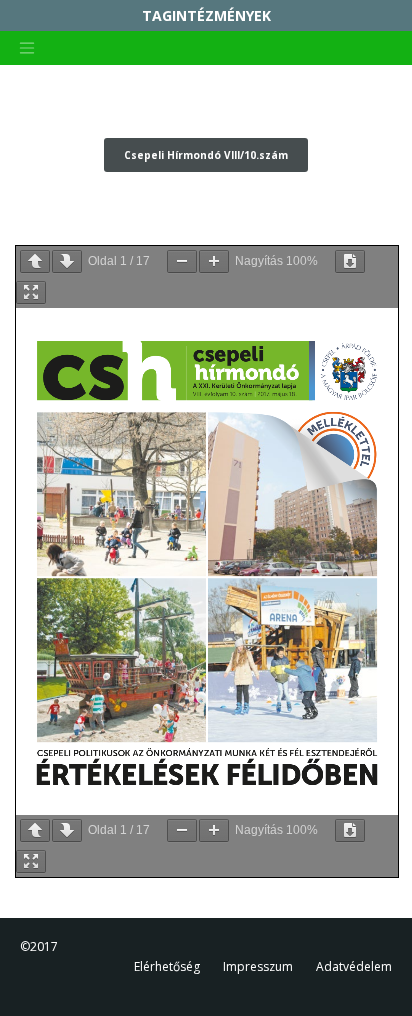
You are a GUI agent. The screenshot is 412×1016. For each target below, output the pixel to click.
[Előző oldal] (35, 261)
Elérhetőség (167, 966)
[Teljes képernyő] (31, 292)
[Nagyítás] (214, 261)
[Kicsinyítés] (182, 261)
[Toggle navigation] (27, 48)
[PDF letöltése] (350, 261)
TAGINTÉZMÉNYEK (206, 15)
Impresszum (258, 966)
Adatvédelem (354, 966)
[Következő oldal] (67, 261)
